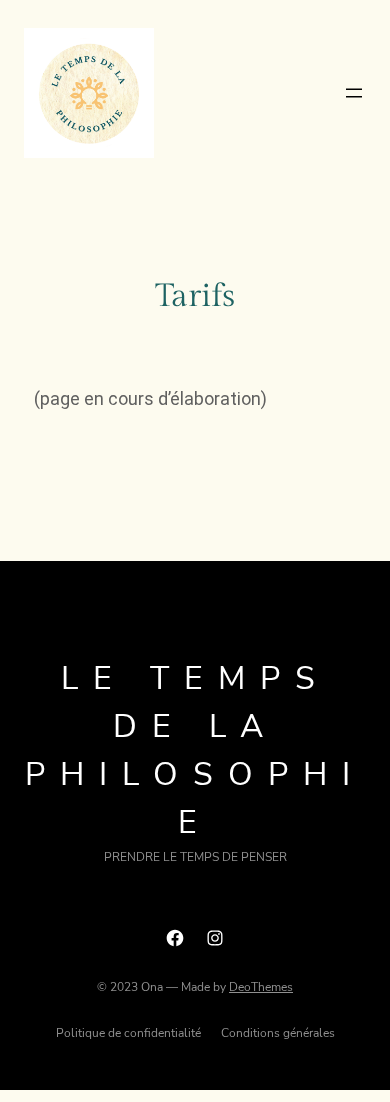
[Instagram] (215, 938)
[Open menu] (354, 93)
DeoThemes (261, 987)
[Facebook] (175, 938)
